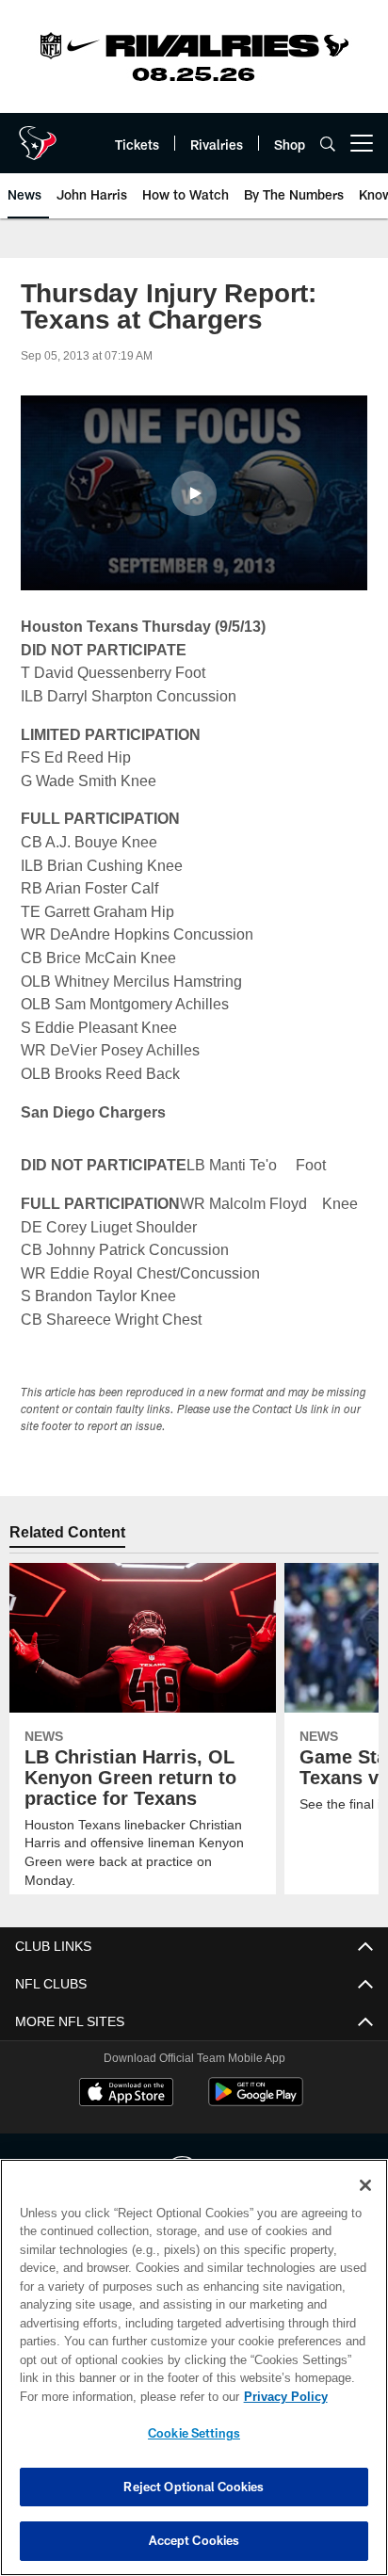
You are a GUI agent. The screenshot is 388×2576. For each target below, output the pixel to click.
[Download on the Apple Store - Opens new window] (126, 2094)
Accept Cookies (194, 2540)
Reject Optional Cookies (194, 2487)
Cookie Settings (194, 2433)
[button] (194, 493)
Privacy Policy (123, 2396)
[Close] (365, 2185)
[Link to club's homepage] (38, 136)
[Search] (328, 144)
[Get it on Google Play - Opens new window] (256, 2101)
